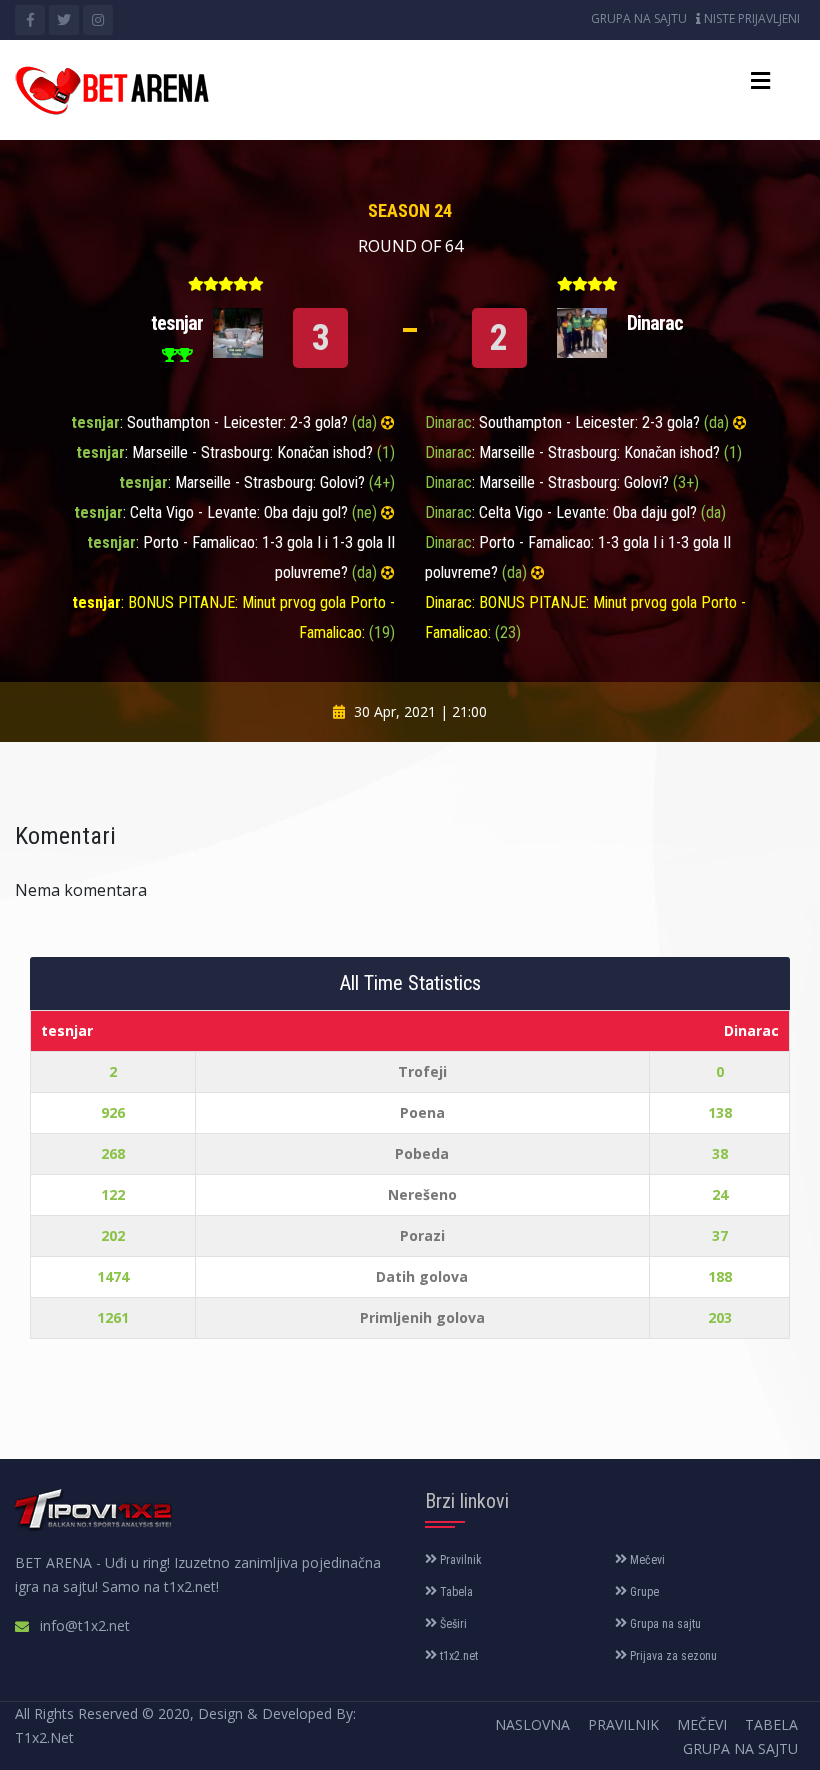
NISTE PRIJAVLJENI (750, 18)
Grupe (643, 1592)
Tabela (455, 1592)
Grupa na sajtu (639, 18)
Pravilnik (459, 1560)
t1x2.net (457, 1656)
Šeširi (452, 1624)
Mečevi (646, 1560)
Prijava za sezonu (672, 1656)
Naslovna (532, 1724)
